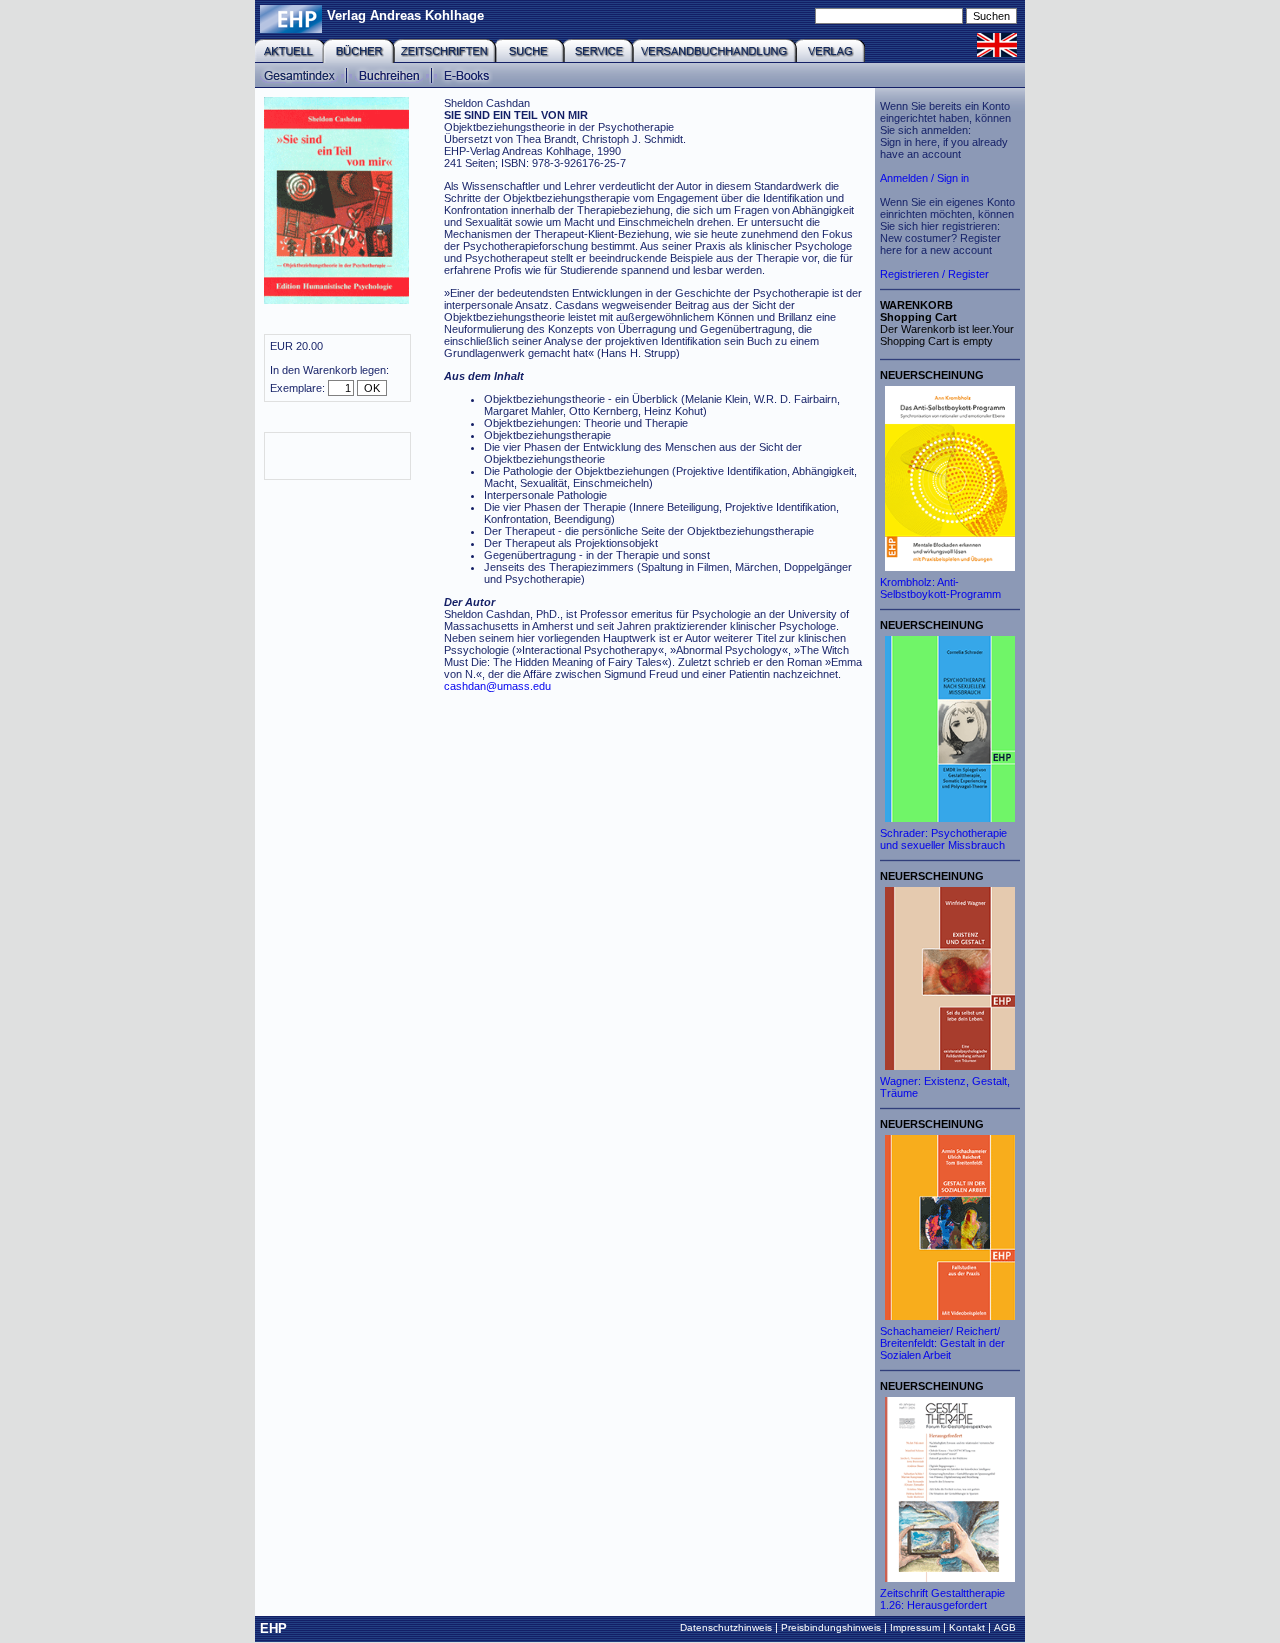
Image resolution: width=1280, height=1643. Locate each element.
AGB (1005, 1627)
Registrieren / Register (934, 274)
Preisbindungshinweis (831, 1627)
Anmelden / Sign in (924, 178)
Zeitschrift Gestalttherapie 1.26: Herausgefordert (942, 1599)
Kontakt (967, 1627)
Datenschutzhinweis (726, 1627)
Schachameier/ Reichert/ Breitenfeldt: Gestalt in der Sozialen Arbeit (942, 1343)
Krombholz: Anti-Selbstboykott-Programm (940, 588)
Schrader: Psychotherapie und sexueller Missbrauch (943, 839)
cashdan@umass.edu (497, 686)
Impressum (915, 1627)
